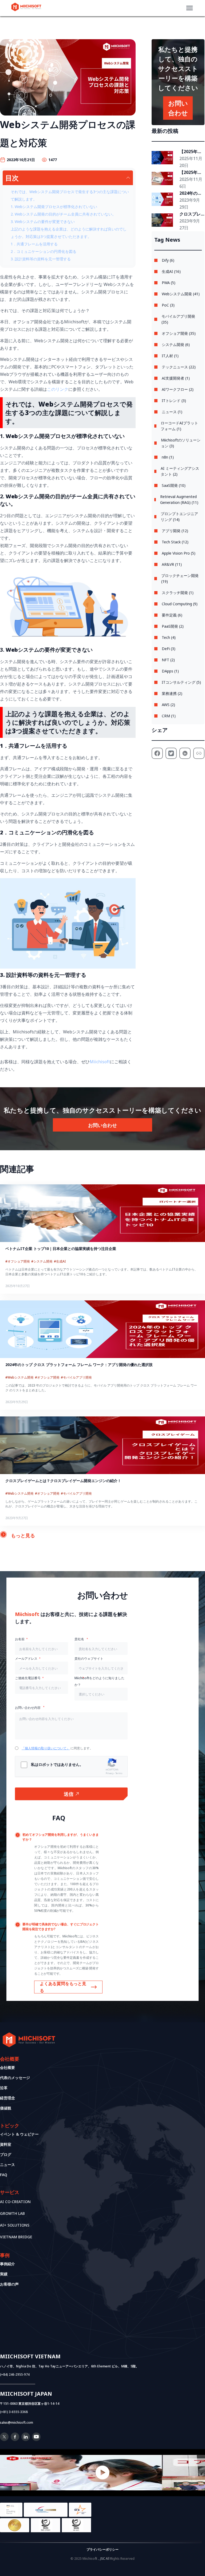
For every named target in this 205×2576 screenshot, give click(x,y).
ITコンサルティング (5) (181, 682)
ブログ (6, 2154)
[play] (102, 2473)
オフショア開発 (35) (179, 333)
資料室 (6, 2144)
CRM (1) (169, 716)
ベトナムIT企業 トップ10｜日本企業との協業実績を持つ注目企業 (61, 1249)
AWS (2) (168, 705)
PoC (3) (168, 305)
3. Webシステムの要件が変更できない (43, 222)
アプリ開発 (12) (175, 531)
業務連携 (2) (172, 693)
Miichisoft (100, 1062)
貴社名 (80, 1639)
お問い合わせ (102, 1125)
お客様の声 (9, 2284)
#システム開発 (42, 1261)
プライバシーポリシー (102, 2549)
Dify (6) (168, 260)
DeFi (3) (169, 649)
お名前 (20, 1639)
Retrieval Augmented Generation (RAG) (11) (179, 499)
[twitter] (4, 2439)
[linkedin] (26, 2439)
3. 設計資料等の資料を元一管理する (41, 259)
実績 (4, 2274)
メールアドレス (26, 1659)
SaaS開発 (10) (174, 485)
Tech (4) (169, 637)
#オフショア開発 (18, 1261)
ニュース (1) (172, 412)
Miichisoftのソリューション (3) (181, 443)
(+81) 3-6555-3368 (14, 2412)
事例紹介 (7, 2264)
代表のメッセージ (15, 2078)
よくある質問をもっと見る (63, 1987)
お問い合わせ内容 (28, 1708)
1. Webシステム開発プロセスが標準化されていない (54, 207)
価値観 (6, 2108)
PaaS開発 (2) (173, 626)
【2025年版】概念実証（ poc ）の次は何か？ (191, 173)
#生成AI (60, 1261)
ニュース (7, 2165)
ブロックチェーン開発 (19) (180, 578)
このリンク (58, 389)
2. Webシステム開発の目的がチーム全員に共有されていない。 (63, 214)
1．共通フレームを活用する (34, 244)
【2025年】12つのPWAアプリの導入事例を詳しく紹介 (191, 152)
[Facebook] (15, 2439)
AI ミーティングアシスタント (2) (180, 471)
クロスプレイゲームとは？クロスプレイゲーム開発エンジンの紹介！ (190, 214)
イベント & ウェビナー (19, 2134)
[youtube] (36, 2439)
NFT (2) (168, 660)
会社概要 (7, 2067)
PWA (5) (169, 283)
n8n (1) (168, 457)
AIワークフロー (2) (178, 389)
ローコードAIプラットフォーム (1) (179, 426)
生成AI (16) (171, 271)
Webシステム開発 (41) (181, 294)
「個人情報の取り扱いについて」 (46, 1748)
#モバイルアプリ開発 (76, 1377)
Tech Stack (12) (175, 542)
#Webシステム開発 (19, 1377)
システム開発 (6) (176, 345)
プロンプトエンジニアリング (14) (179, 517)
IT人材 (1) (170, 356)
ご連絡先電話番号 (28, 1678)
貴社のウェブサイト (89, 1659)
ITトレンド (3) (174, 401)
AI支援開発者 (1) (176, 378)
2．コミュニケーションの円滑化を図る (44, 251)
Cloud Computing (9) (180, 604)
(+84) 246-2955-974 (15, 2374)
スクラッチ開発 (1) (178, 593)
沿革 (4, 2088)
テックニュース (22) (179, 367)
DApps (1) (170, 671)
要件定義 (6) (172, 615)
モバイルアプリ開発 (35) (178, 319)
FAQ (4, 2175)
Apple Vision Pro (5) (179, 553)
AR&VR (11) (172, 564)
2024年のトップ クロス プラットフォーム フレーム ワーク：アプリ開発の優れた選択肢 (191, 193)
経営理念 (7, 2098)
